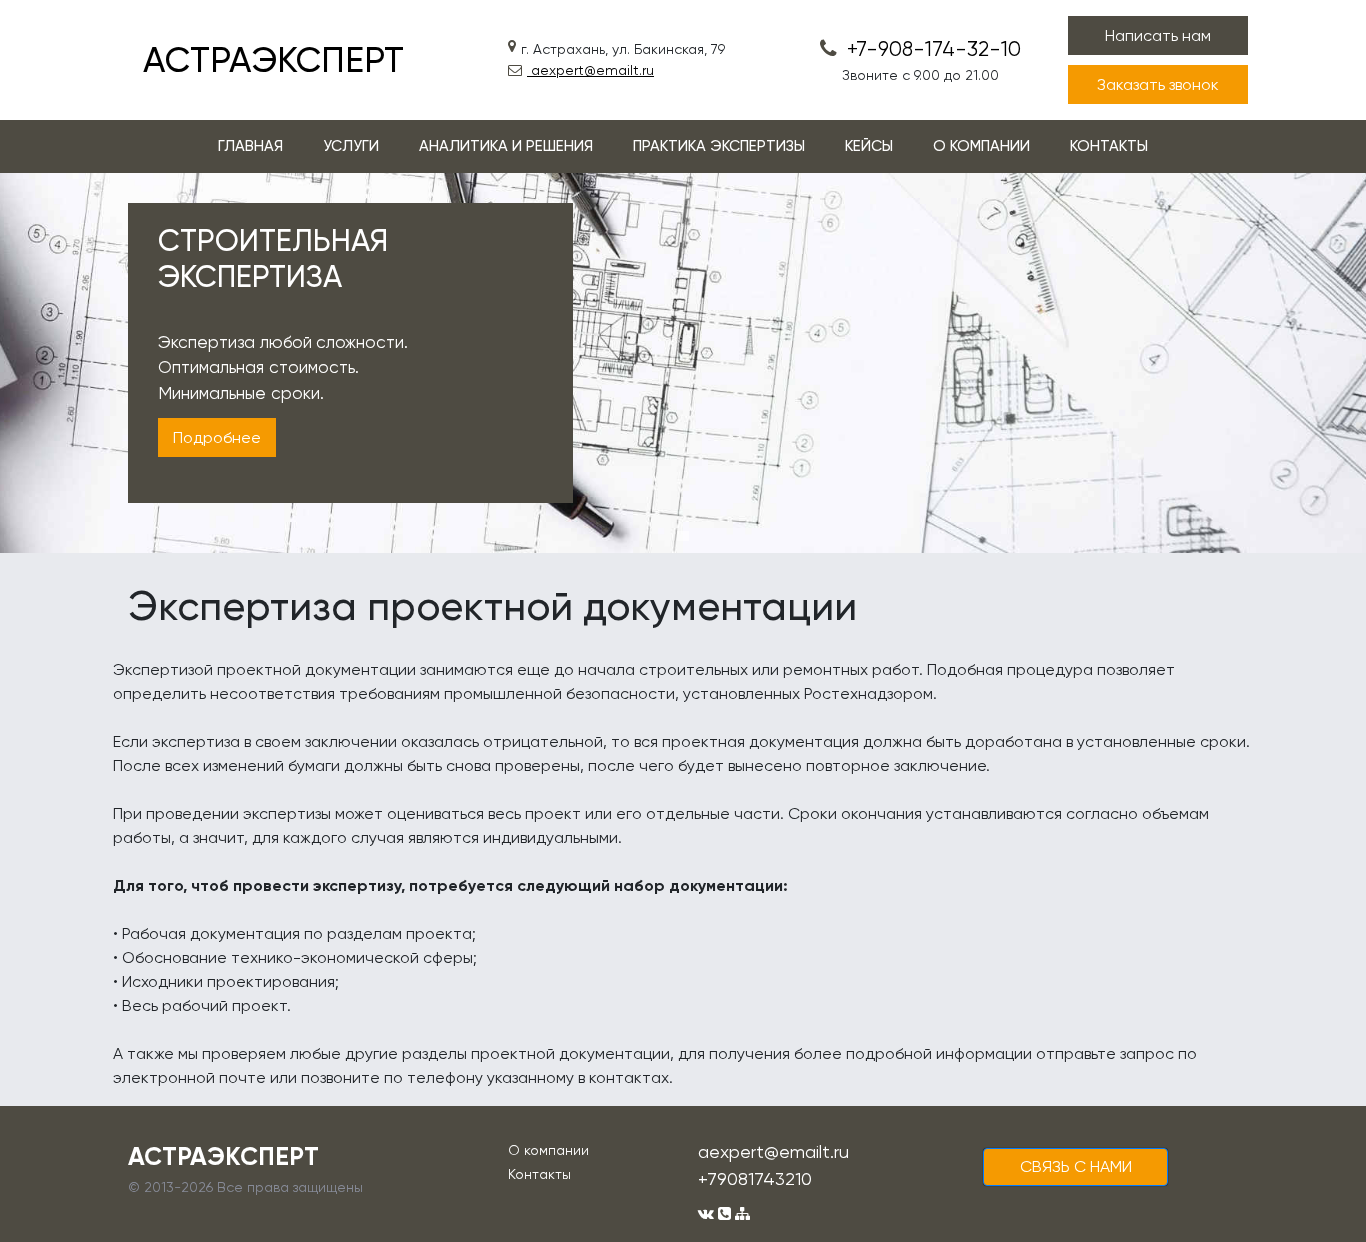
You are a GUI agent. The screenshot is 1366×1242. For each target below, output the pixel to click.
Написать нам (1158, 35)
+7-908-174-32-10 (931, 49)
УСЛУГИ (351, 146)
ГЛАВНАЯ (250, 146)
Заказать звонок (1158, 84)
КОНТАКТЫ (1109, 146)
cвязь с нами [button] (1076, 1166)
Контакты (539, 1174)
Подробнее (217, 437)
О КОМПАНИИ (981, 146)
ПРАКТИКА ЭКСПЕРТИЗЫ (719, 146)
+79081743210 (755, 1178)
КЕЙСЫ (869, 146)
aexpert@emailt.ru (590, 70)
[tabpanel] (683, 363)
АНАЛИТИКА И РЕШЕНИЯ (506, 146)
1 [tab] (683, 536)
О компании (548, 1150)
